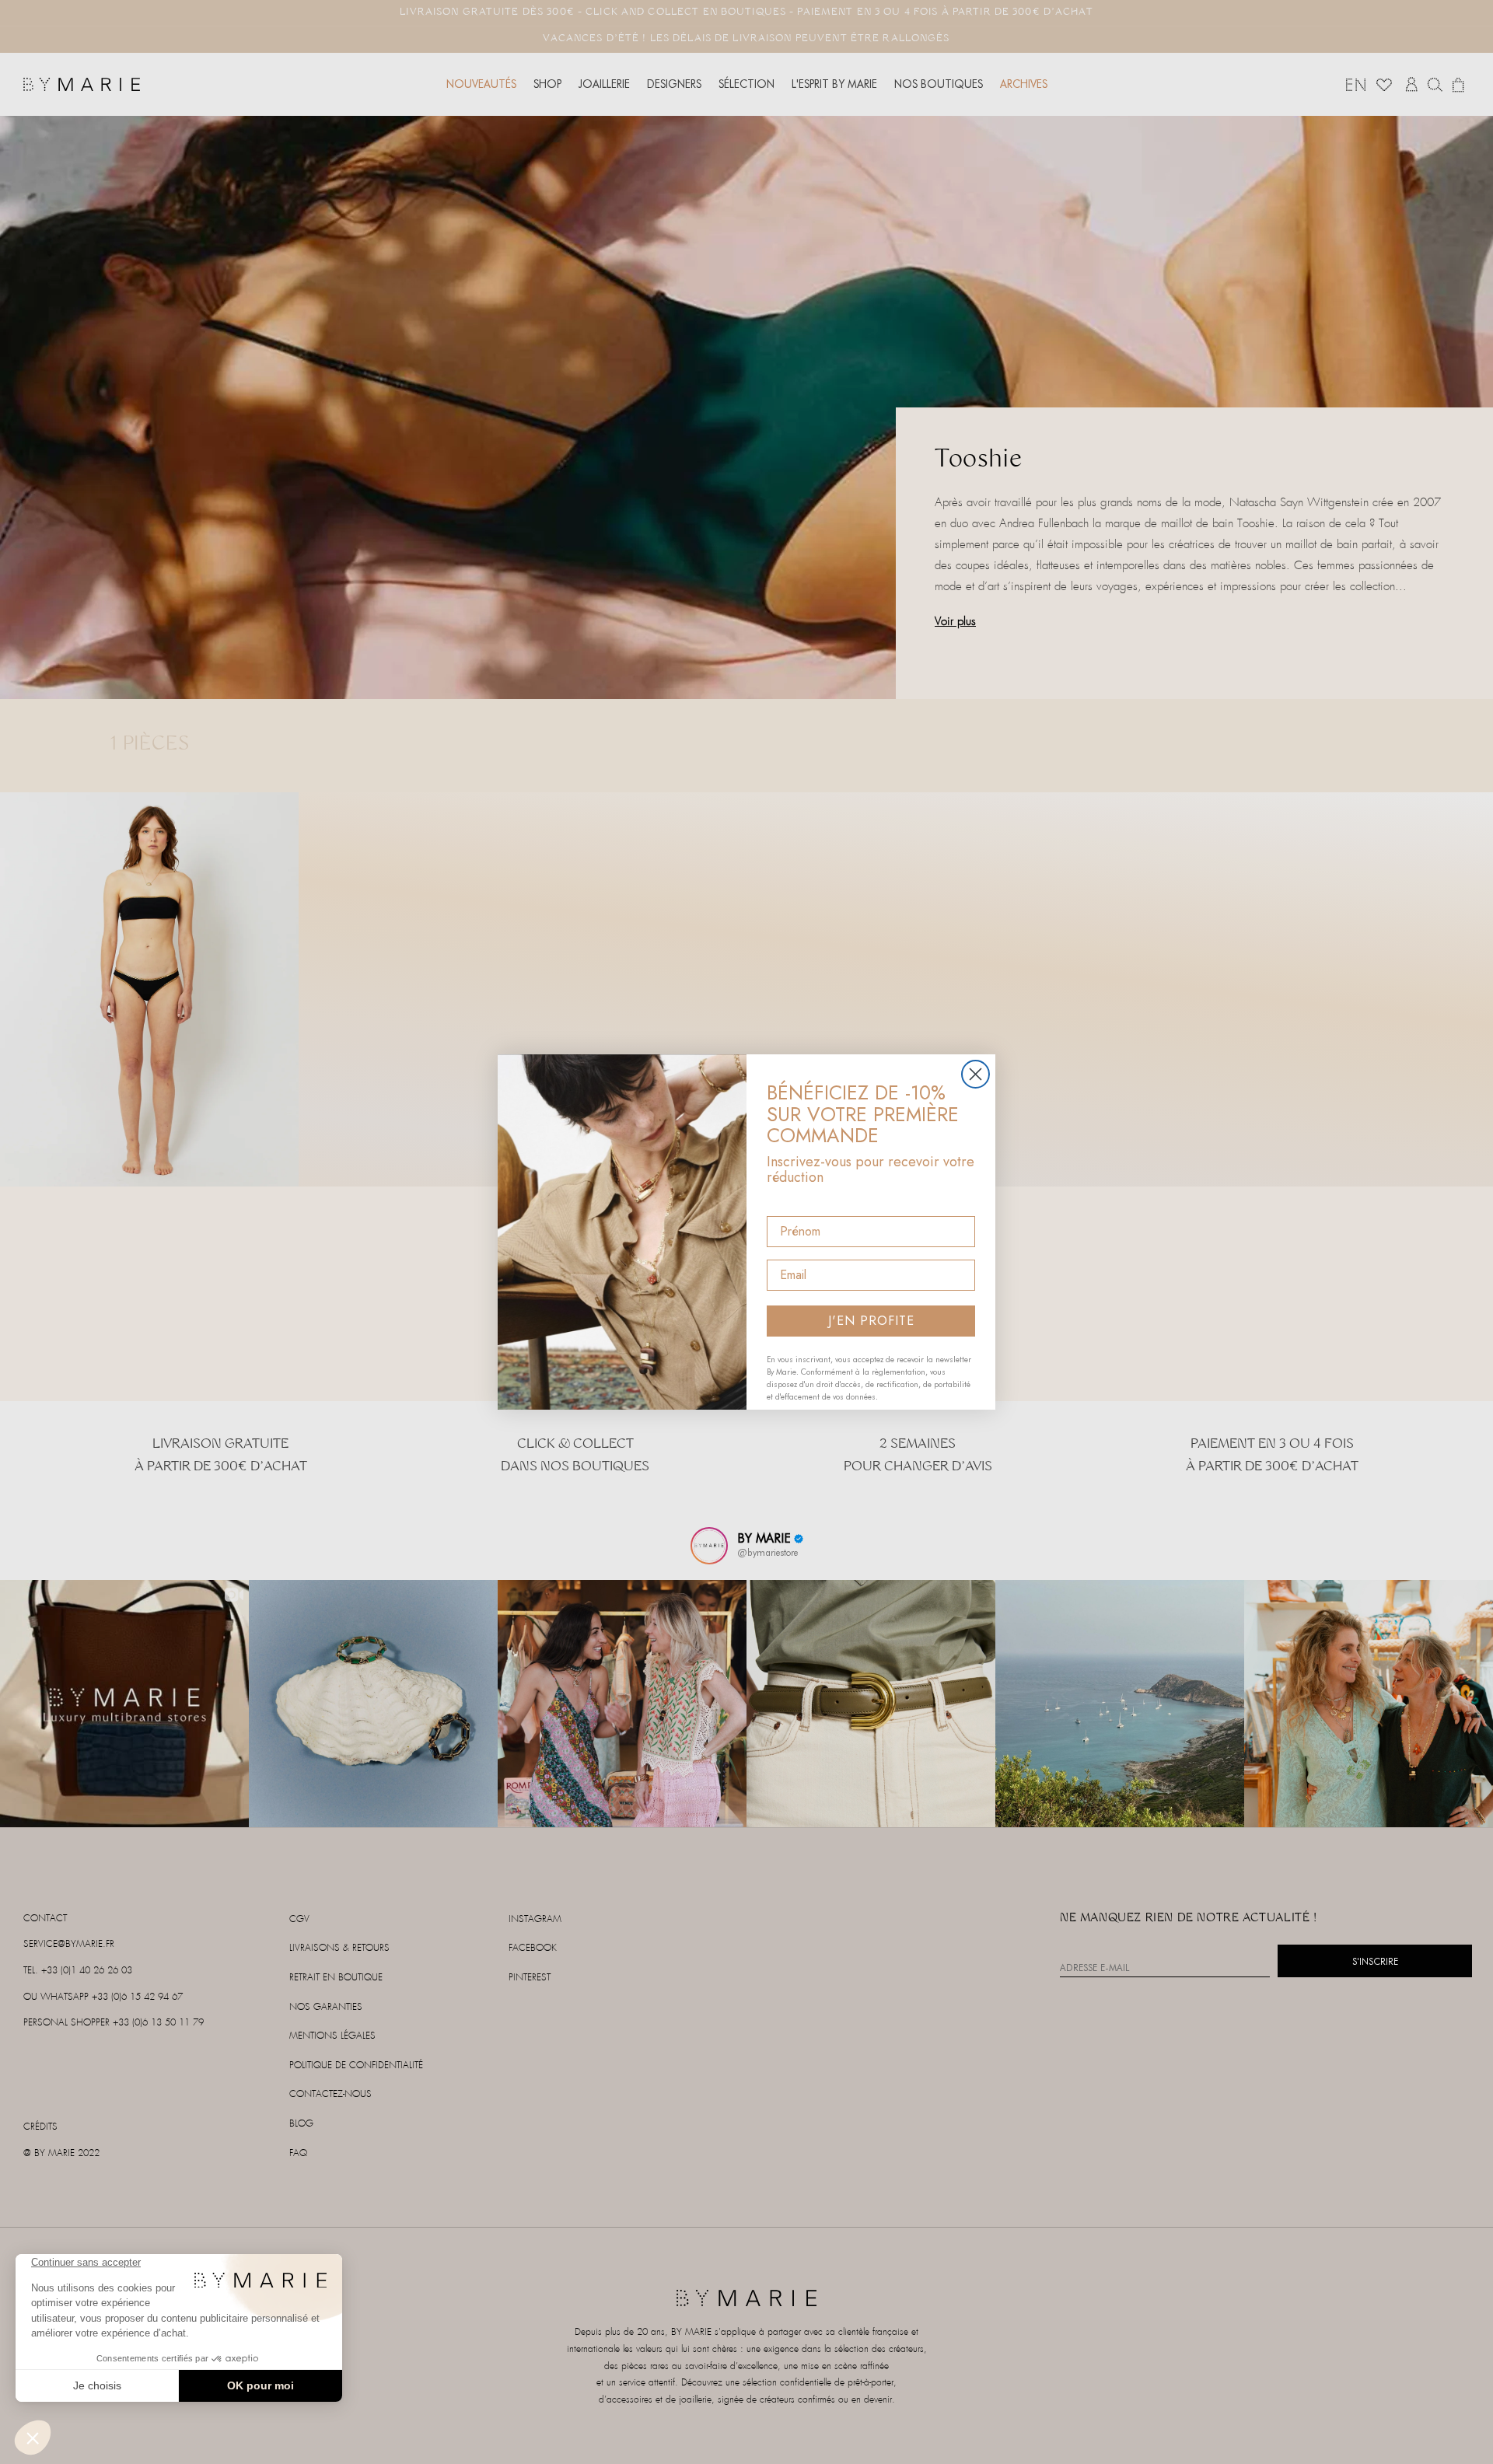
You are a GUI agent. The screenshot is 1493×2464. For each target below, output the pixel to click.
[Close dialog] (976, 1074)
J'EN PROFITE (871, 1321)
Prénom (790, 1202)
